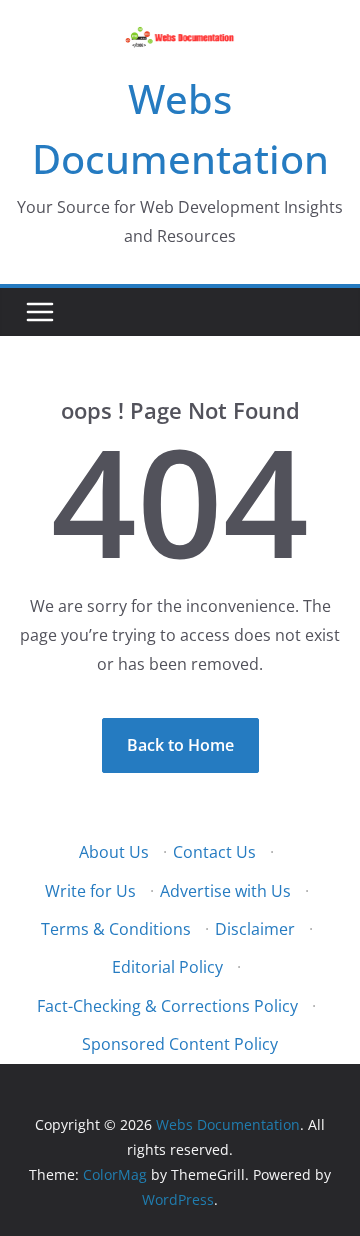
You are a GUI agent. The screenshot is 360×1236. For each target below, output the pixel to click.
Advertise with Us (225, 891)
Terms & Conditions (116, 929)
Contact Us (214, 852)
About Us (114, 852)
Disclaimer (255, 929)
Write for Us (90, 891)
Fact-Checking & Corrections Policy (167, 1006)
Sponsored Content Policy (180, 1044)
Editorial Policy (167, 967)
